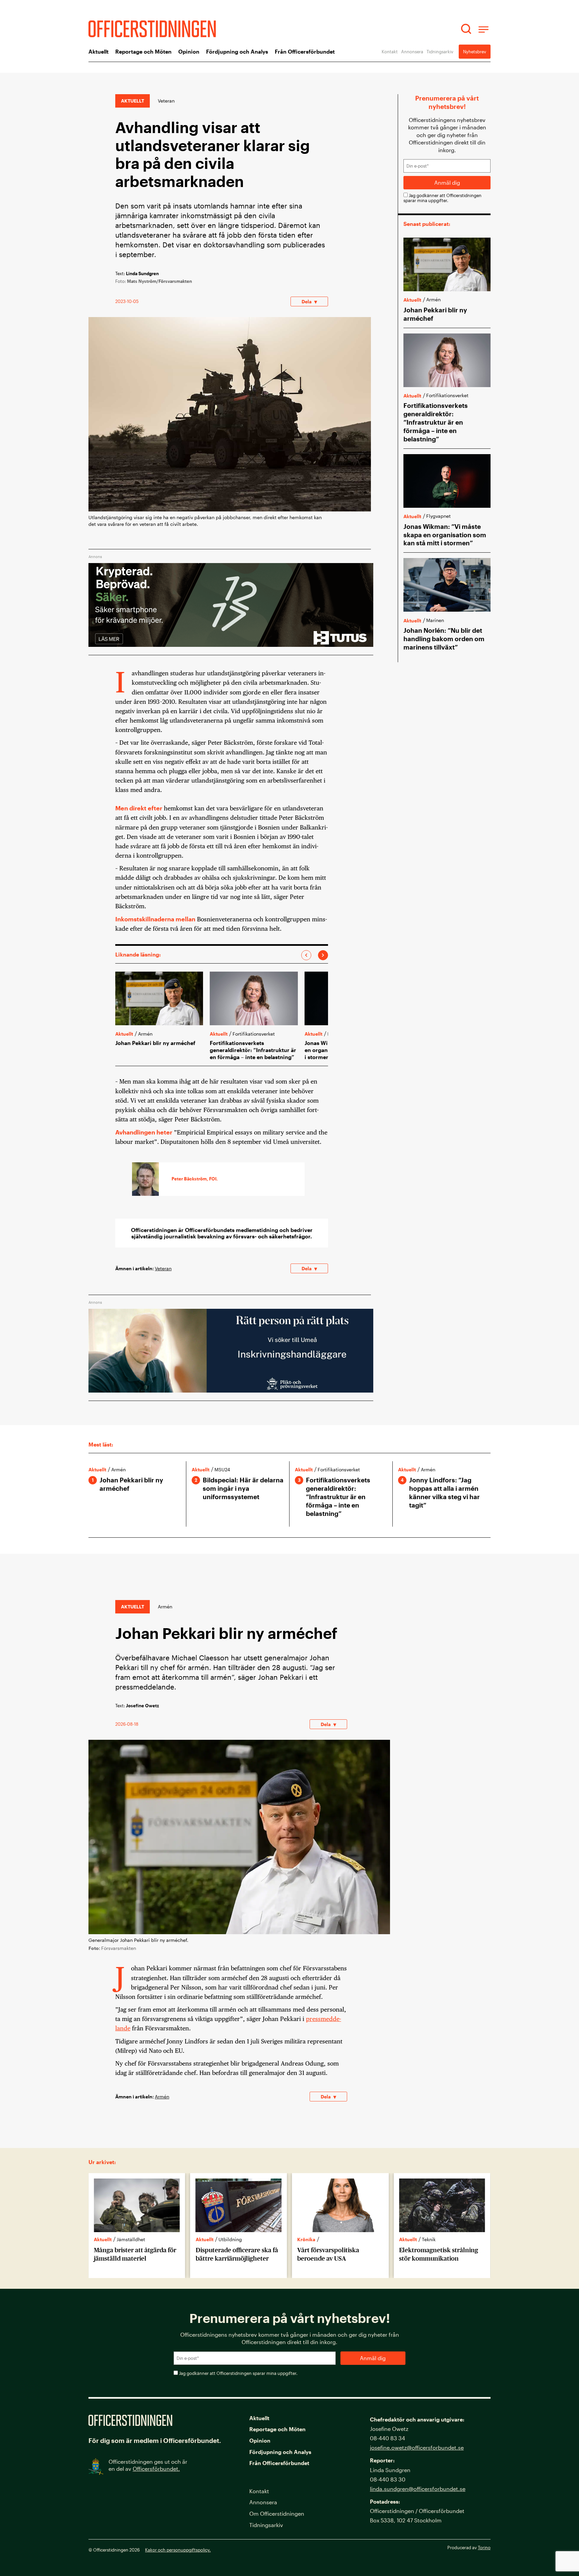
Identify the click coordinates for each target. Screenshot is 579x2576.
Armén (162, 2097)
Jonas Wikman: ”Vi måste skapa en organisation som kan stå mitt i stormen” (445, 535)
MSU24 (222, 1469)
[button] (306, 955)
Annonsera (412, 51)
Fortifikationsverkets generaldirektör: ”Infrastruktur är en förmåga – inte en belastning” (253, 1050)
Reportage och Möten (143, 51)
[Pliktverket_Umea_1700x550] (231, 1399)
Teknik (429, 2239)
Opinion (189, 51)
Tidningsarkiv (440, 51)
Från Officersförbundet (305, 51)
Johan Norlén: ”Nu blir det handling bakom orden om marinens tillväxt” (444, 639)
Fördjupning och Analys (237, 51)
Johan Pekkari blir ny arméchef (155, 1043)
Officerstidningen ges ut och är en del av (148, 2465)
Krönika (306, 2239)
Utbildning (230, 2239)
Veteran (166, 101)
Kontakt (390, 51)
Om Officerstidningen (277, 2513)
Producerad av (469, 2547)
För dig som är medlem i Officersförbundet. (155, 2440)
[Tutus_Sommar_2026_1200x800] (231, 653)
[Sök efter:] (467, 29)
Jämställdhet (131, 2239)
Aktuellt (99, 51)
